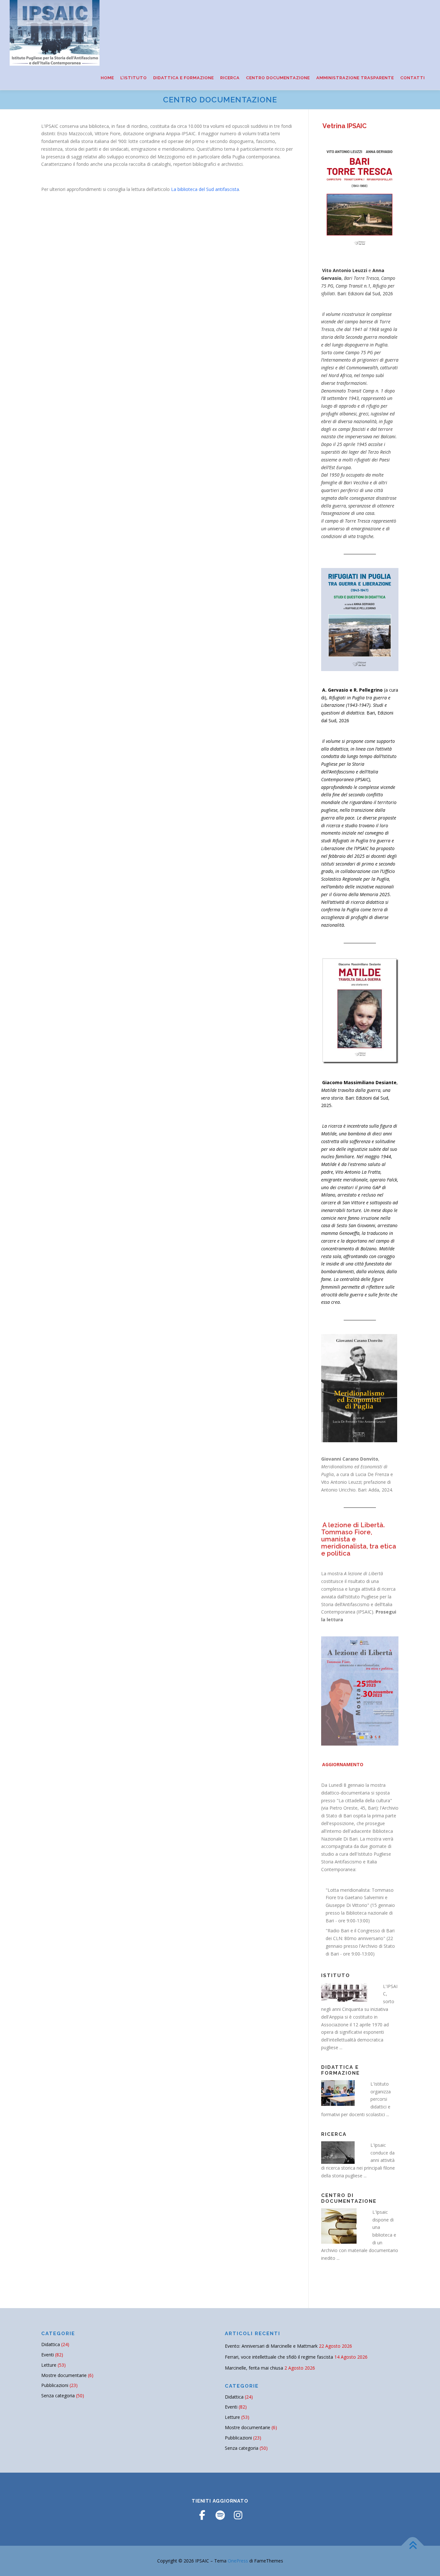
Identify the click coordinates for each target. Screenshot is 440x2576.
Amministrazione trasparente (355, 78)
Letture (49, 2365)
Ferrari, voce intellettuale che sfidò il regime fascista (279, 2357)
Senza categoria (58, 2396)
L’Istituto (134, 78)
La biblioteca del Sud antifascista (205, 189)
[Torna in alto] (413, 2546)
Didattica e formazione (184, 78)
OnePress (238, 2561)
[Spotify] (220, 2515)
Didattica (51, 2344)
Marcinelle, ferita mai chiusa (254, 2368)
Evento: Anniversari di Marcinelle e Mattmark (271, 2346)
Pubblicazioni (55, 2385)
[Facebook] (202, 2515)
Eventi (48, 2355)
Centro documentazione (278, 78)
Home (107, 78)
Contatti (413, 78)
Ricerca (230, 78)
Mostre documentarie (64, 2375)
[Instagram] (238, 2515)
